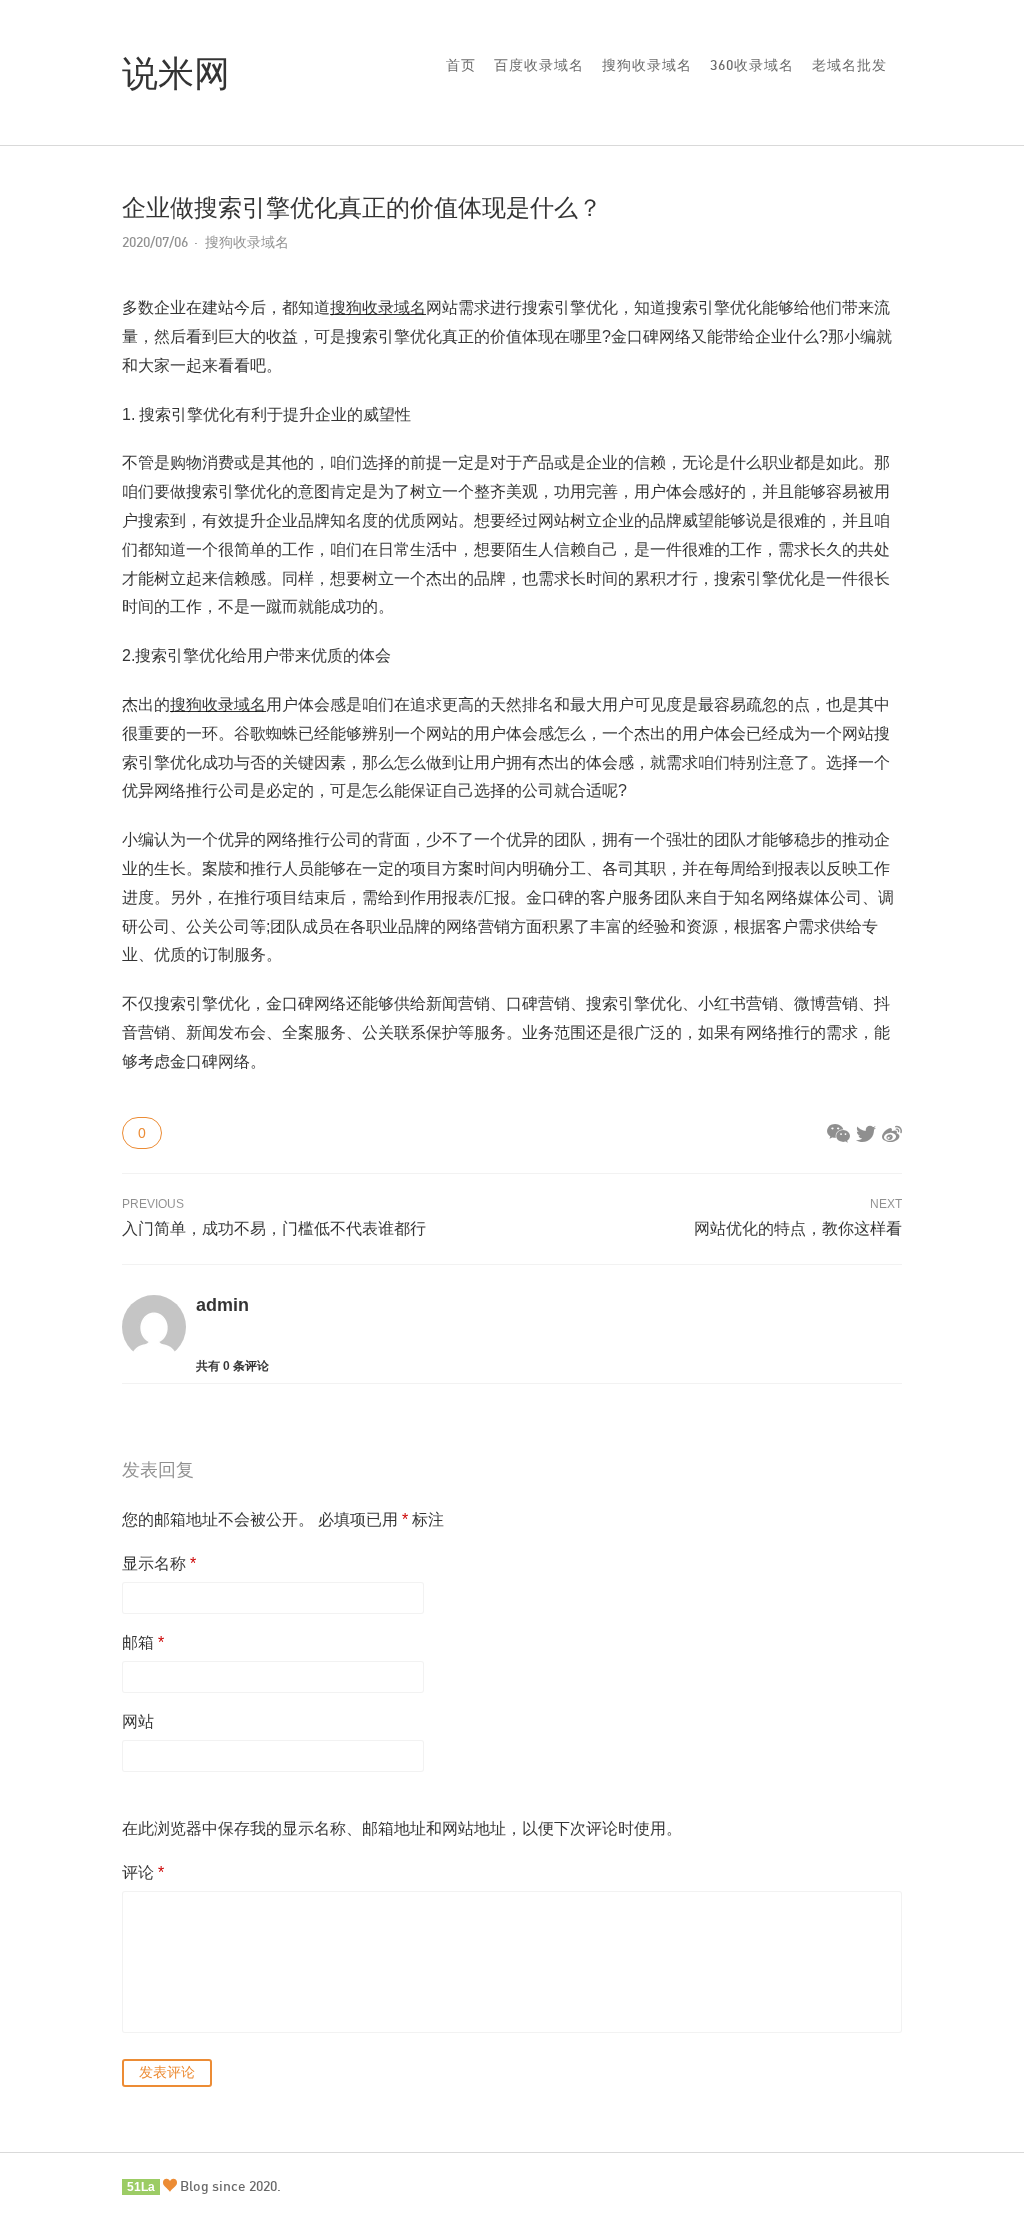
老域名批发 (849, 64)
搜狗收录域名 (647, 64)
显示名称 (159, 1563)
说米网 (176, 72)
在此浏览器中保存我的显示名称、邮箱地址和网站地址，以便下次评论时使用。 (402, 1828)
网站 (138, 1721)
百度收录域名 (539, 64)
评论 (143, 1872)
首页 (461, 64)
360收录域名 (752, 64)
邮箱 (143, 1642)
